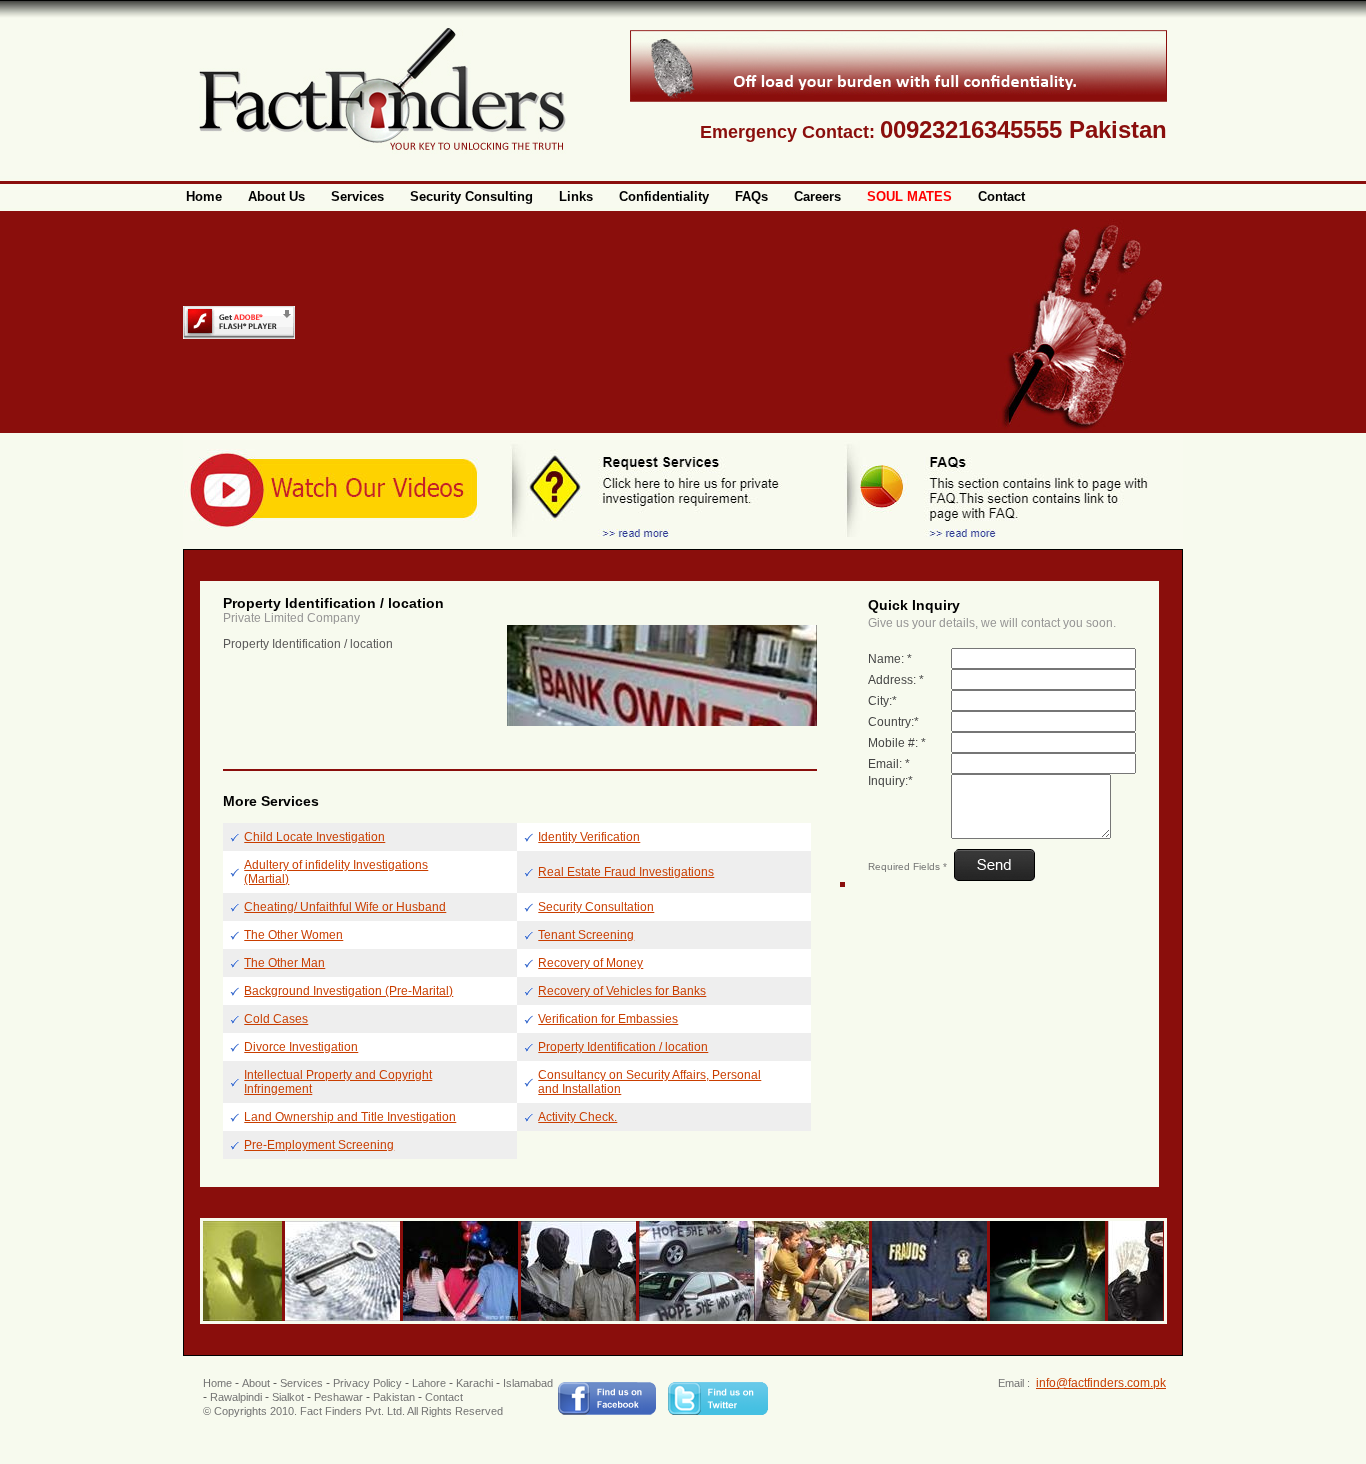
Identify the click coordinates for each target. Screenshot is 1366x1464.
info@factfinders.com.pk (1101, 1383)
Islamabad (528, 1383)
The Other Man (284, 963)
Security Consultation (596, 907)
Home (217, 1383)
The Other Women (293, 935)
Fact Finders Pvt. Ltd (351, 1411)
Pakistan (394, 1397)
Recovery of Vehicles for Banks (622, 991)
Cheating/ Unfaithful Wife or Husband (345, 907)
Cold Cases (276, 1019)
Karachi (474, 1383)
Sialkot (288, 1397)
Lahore (429, 1383)
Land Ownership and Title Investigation (350, 1117)
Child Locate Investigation (314, 837)
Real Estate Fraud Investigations (626, 872)
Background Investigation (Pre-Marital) (348, 991)
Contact (444, 1397)
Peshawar (338, 1397)
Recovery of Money (590, 963)
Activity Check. (577, 1117)
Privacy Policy (367, 1383)
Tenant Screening (586, 935)
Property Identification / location (623, 1047)
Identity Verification (589, 837)
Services (301, 1383)
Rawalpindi (236, 1397)
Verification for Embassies (608, 1019)
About (256, 1383)
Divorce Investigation (301, 1047)
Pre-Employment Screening (319, 1145)
